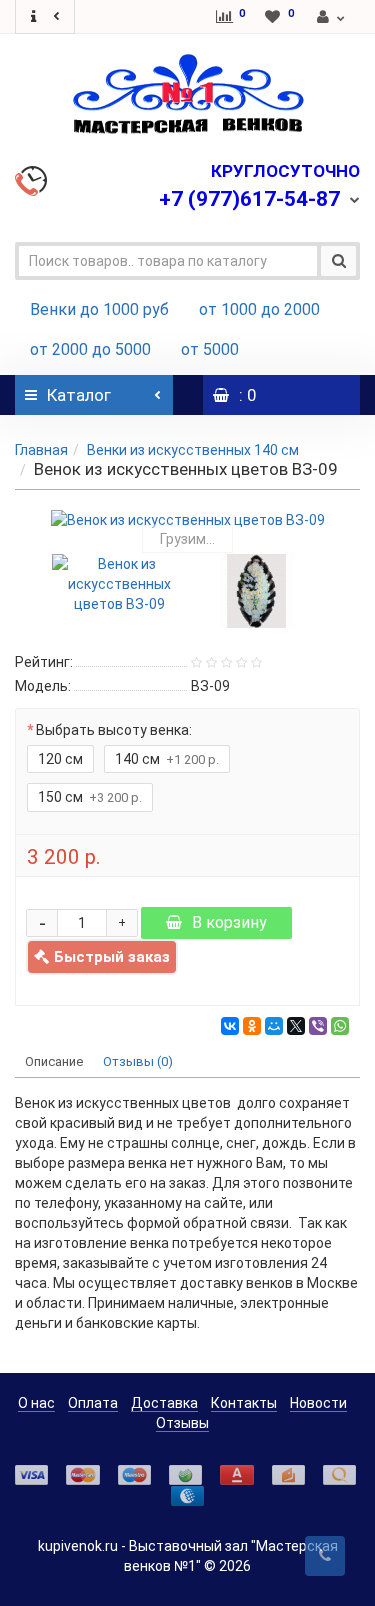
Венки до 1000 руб (99, 309)
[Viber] (318, 1026)
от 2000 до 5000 (90, 349)
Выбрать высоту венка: (114, 730)
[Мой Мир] (274, 1026)
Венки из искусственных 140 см (193, 450)
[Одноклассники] (252, 1026)
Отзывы (182, 1423)
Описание (54, 1061)
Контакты (244, 1403)
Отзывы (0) (138, 1061)
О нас (36, 1403)
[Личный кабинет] (332, 17)
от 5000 (210, 349)
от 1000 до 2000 (259, 309)
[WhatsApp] (340, 1026)
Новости (318, 1403)
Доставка (164, 1403)
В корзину (229, 922)
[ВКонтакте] (230, 1026)
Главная (41, 450)
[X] (296, 1026)
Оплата (93, 1403)
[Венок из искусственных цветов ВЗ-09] (188, 520)
